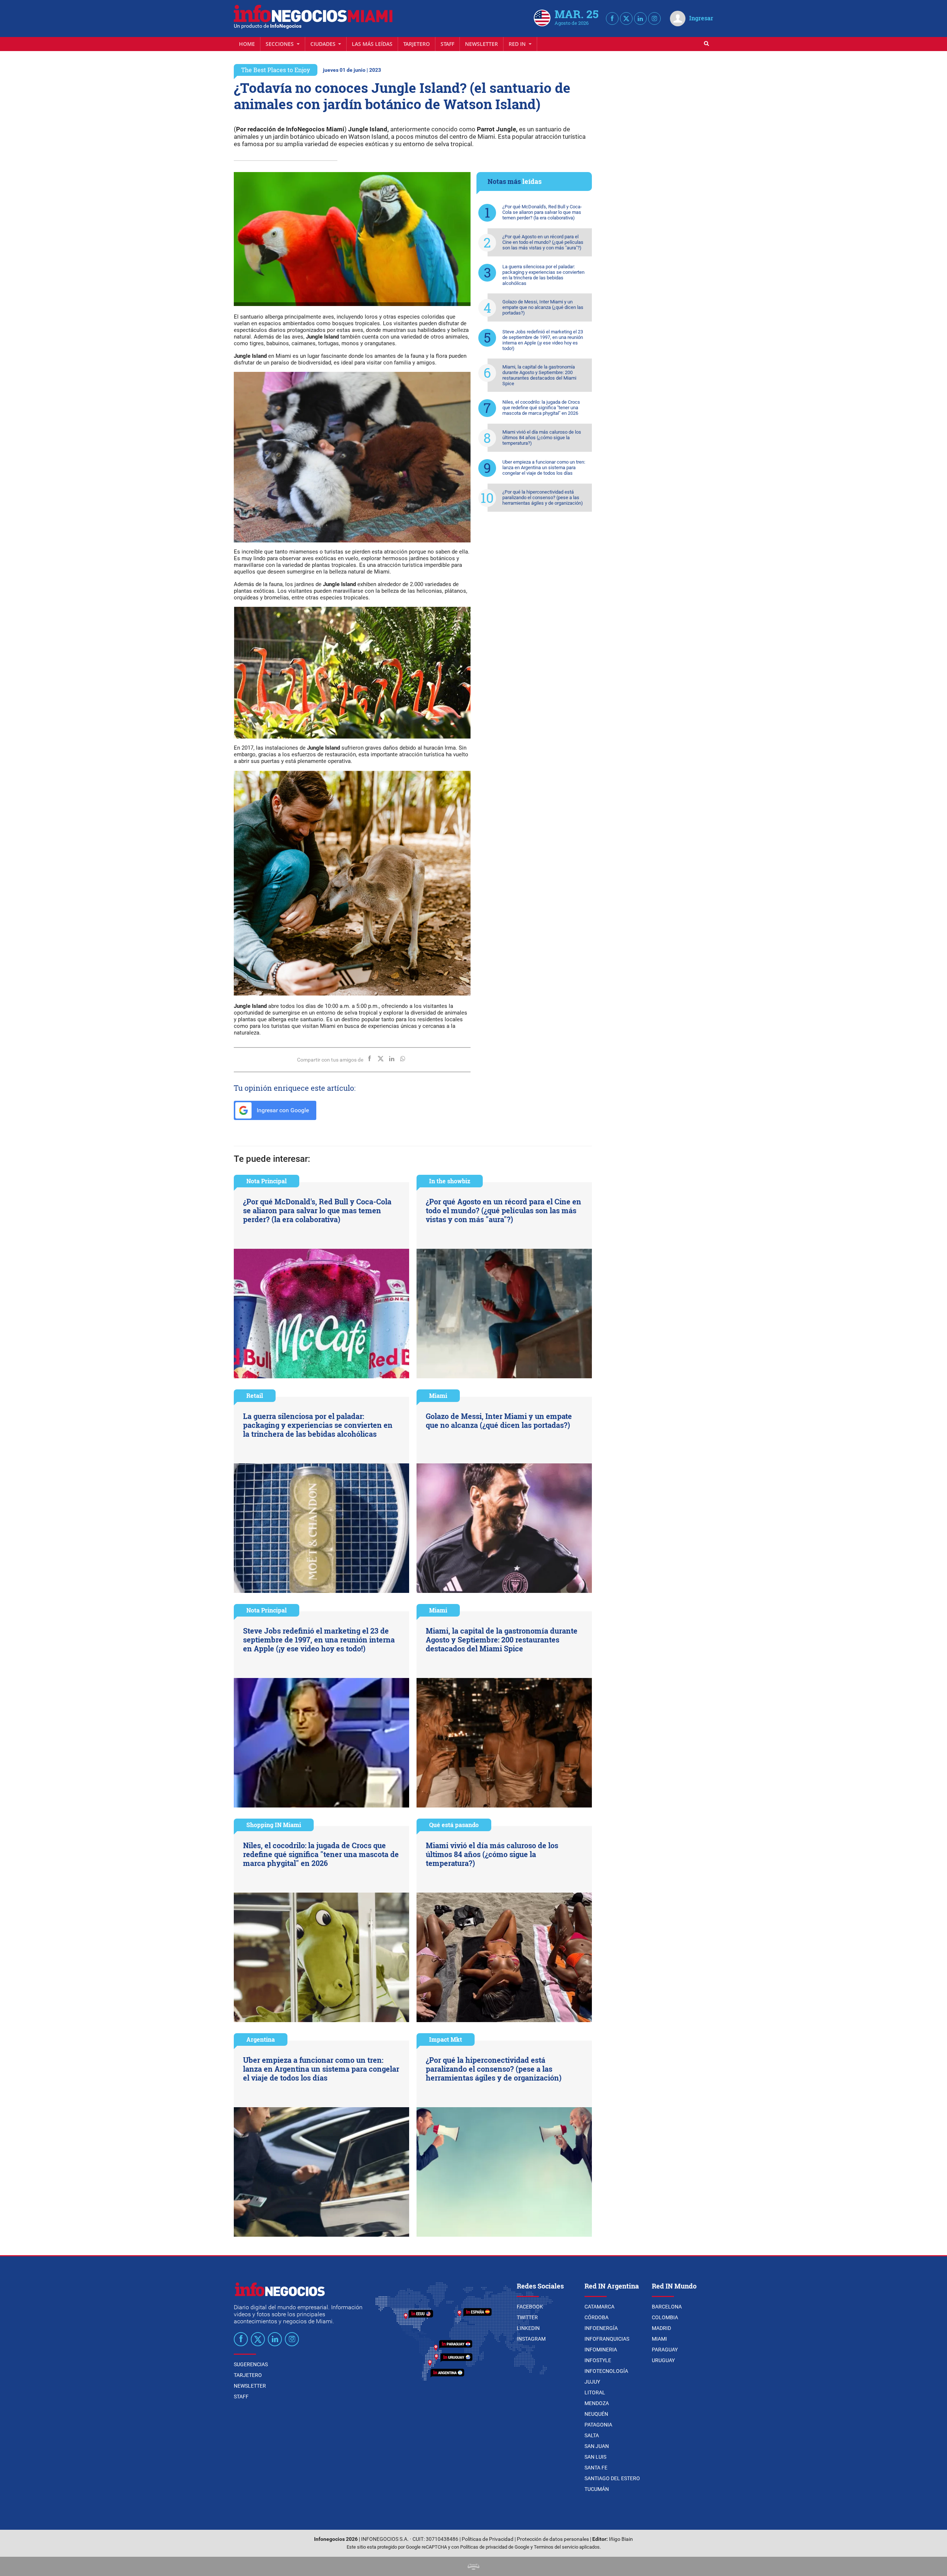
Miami (438, 1395)
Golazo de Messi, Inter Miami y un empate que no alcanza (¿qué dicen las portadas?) (543, 307)
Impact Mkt (446, 2039)
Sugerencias (251, 2364)
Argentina (261, 2039)
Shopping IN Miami (274, 1825)
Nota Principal (267, 1181)
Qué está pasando (454, 1825)
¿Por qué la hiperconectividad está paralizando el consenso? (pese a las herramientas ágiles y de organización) (543, 497)
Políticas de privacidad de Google (495, 2547)
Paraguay (665, 2350)
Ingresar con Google (282, 1110)
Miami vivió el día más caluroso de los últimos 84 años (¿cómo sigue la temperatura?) (542, 438)
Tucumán (597, 2489)
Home (247, 44)
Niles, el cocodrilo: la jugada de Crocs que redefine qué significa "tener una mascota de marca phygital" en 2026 (541, 408)
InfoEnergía (601, 2328)
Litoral (595, 2392)
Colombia (665, 2317)
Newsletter (481, 44)
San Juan (597, 2446)
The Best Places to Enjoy (276, 70)
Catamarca (599, 2307)
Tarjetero (417, 44)
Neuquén (596, 2414)
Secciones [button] (280, 44)
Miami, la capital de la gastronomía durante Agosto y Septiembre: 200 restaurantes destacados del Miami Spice (539, 375)
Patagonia (598, 2425)
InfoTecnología (606, 2371)
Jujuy (592, 2382)
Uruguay (663, 2360)
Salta (592, 2435)
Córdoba (596, 2317)
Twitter (527, 2317)
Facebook (530, 2307)
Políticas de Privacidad (488, 2539)
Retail (255, 1395)
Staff (447, 44)
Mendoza (597, 2403)
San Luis (595, 2457)
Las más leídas (372, 44)
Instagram (531, 2339)
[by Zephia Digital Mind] (473, 2566)
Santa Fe (596, 2468)
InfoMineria (601, 2350)
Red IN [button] (518, 44)
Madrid (661, 2328)
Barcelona (667, 2307)
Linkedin (528, 2328)
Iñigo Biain (621, 2539)
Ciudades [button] (324, 44)
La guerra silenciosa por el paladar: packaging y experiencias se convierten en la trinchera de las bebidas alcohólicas (543, 275)
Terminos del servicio (556, 2547)
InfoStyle (598, 2360)
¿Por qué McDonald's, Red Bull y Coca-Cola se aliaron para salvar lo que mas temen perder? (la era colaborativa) (542, 212)
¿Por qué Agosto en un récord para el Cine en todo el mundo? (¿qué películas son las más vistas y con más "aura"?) (543, 242)
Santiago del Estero (612, 2478)
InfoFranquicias (607, 2339)
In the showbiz (450, 1181)
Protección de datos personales (553, 2539)
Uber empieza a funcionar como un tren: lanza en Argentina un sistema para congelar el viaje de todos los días (544, 468)
